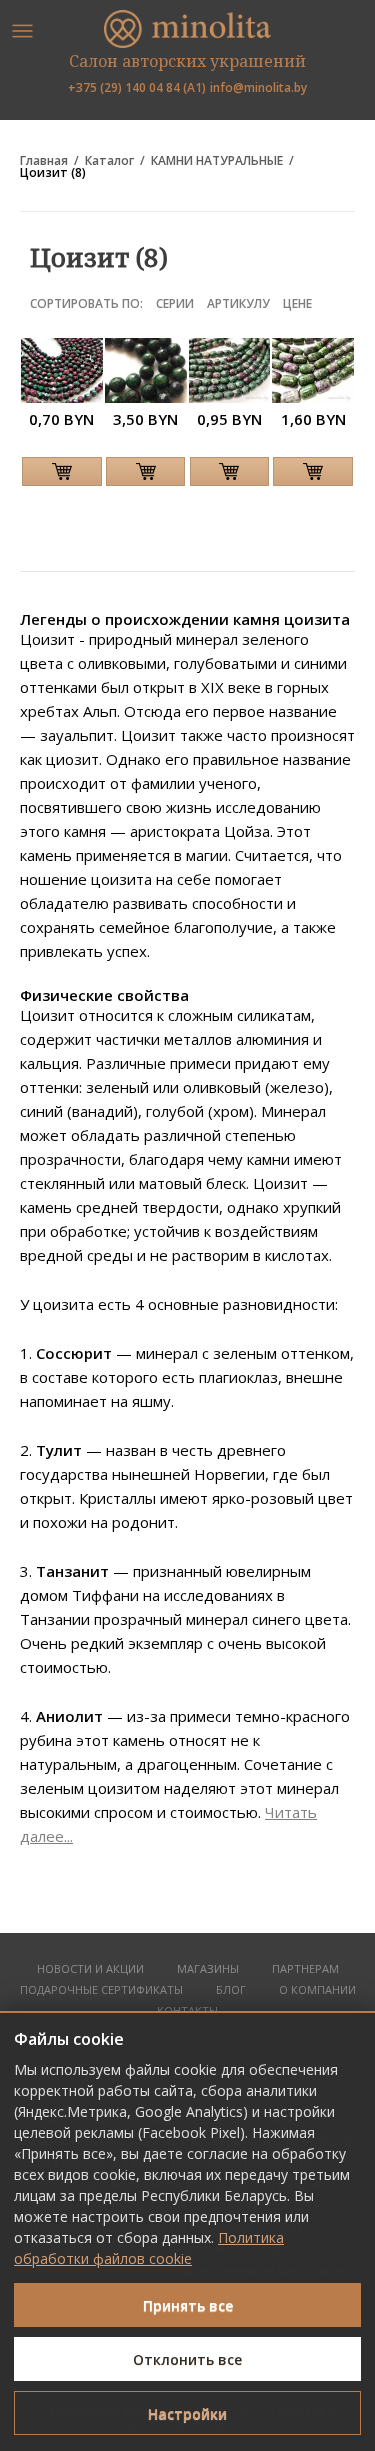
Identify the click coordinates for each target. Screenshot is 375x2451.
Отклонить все (187, 2359)
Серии (175, 303)
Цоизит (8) (53, 173)
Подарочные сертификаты (101, 1990)
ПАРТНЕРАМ (305, 1969)
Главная (44, 161)
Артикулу (238, 303)
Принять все (188, 2305)
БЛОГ (231, 1990)
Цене (297, 303)
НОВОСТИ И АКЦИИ (90, 1969)
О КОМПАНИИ (317, 1990)
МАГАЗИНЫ (208, 1969)
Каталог (109, 161)
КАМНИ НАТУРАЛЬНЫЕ (217, 161)
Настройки (187, 2413)
